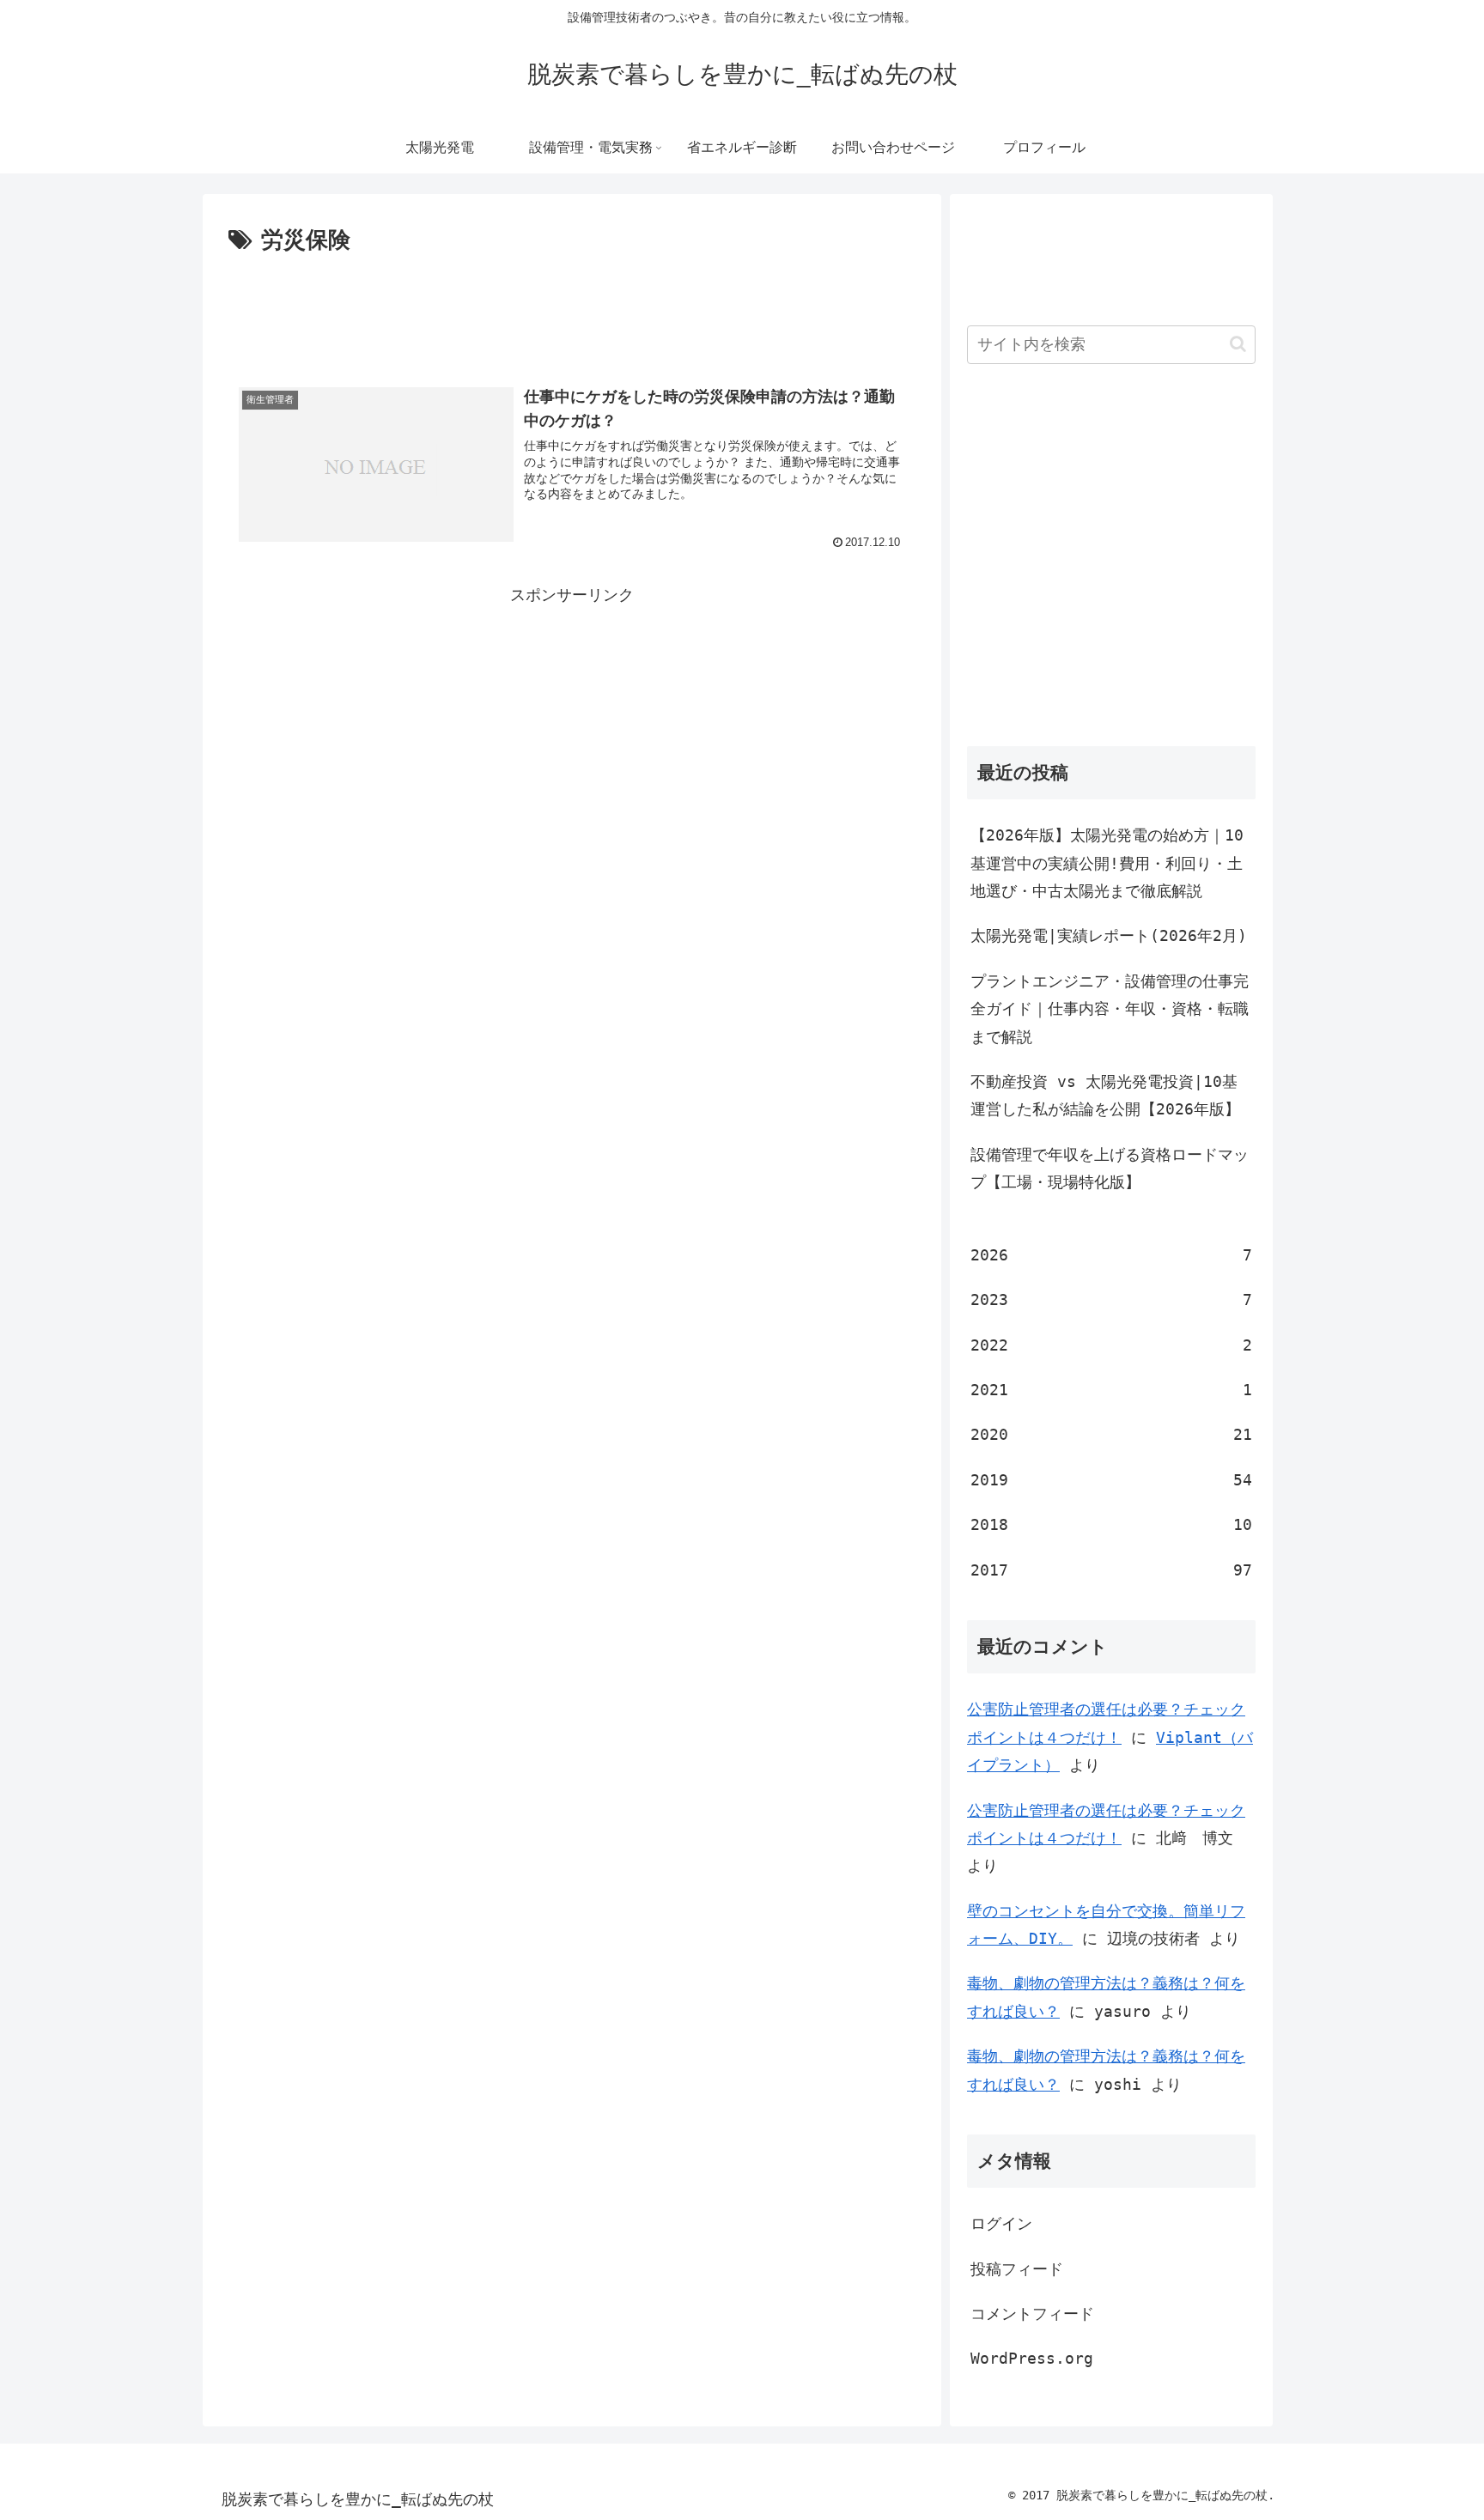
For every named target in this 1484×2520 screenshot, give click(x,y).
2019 (1111, 1480)
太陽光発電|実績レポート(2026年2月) (1109, 935)
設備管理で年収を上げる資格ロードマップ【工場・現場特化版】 (1110, 1168)
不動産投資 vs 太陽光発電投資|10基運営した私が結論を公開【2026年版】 (1105, 1095)
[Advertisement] (572, 307)
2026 (1111, 1255)
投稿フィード (1017, 2269)
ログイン (1001, 2223)
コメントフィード (1032, 2314)
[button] (1238, 344)
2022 (1111, 1345)
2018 (1111, 1524)
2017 (1111, 1570)
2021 (1111, 1390)
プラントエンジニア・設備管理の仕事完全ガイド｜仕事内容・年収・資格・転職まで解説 (1110, 1009)
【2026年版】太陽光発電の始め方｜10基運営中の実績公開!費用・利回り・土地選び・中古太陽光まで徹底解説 (1107, 863)
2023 (1111, 1299)
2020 (1111, 1434)
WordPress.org (1032, 2358)
